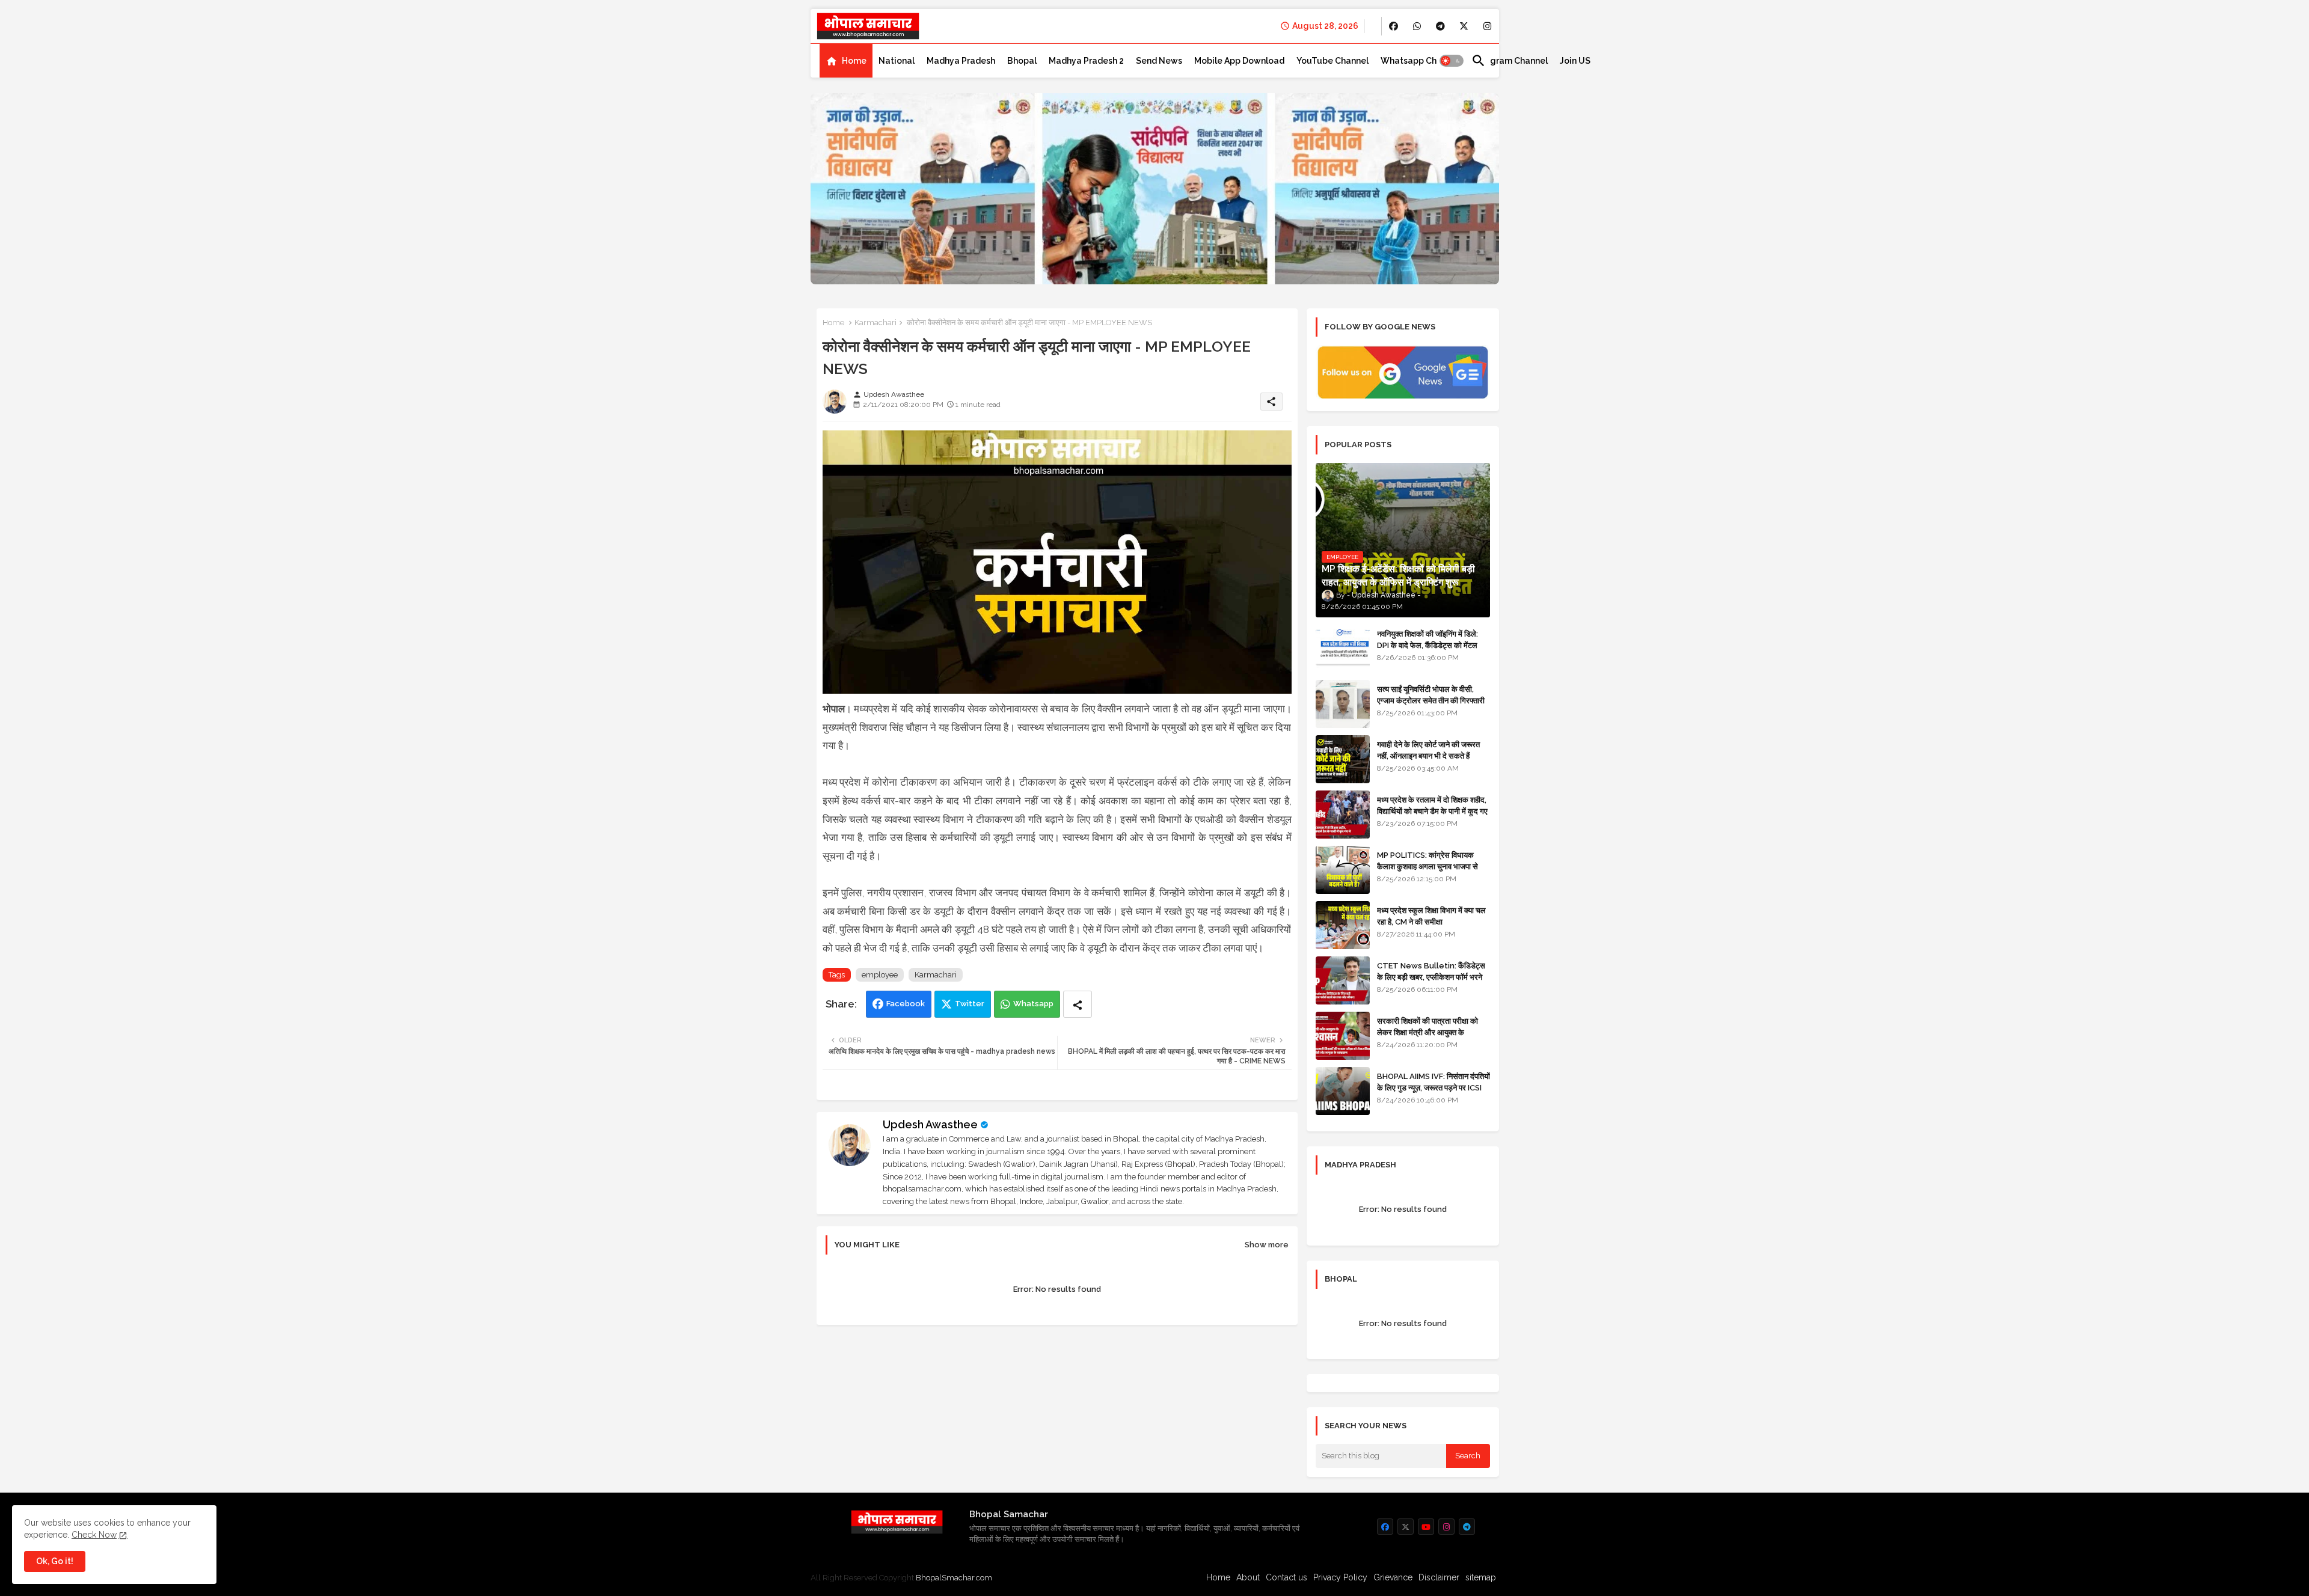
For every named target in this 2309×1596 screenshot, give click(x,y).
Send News (1159, 61)
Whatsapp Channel (1420, 61)
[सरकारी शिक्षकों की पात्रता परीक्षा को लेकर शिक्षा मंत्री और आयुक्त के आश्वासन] (1343, 1036)
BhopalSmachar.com (954, 1578)
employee (880, 975)
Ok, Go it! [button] (55, 1561)
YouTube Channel (1332, 61)
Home (854, 61)
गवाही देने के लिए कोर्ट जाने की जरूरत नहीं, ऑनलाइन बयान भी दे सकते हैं (1428, 750)
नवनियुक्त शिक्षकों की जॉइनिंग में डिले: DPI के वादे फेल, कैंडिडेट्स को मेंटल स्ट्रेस (1427, 645)
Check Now (94, 1535)
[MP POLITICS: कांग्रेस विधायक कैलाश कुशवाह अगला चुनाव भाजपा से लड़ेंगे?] (1343, 870)
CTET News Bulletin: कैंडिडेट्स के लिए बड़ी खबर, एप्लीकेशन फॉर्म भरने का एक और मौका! (1431, 977)
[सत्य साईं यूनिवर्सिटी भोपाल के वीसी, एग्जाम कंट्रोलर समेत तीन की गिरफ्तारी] (1343, 704)
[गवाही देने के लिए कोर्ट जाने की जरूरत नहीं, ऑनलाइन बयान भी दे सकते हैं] (1343, 759)
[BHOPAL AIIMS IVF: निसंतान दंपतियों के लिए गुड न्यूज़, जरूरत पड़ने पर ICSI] (1343, 1091)
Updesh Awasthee (930, 1124)
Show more (1267, 1245)
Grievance (1393, 1577)
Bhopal (1022, 61)
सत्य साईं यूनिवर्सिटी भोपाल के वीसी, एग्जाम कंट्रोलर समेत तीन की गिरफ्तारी (1431, 695)
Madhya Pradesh (961, 61)
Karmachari (875, 323)
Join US (1575, 61)
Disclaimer (1439, 1577)
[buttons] (1394, 26)
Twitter (970, 1004)
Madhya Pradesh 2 (1086, 61)
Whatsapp (1033, 1004)
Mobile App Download (1239, 61)
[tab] (846, 61)
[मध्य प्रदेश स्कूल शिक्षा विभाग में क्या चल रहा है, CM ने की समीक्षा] (1343, 925)
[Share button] (1078, 1004)
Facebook (906, 1004)
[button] (1452, 61)
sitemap (1481, 1577)
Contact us (1286, 1577)
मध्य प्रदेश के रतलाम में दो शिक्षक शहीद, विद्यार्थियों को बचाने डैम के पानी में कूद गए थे (1432, 811)
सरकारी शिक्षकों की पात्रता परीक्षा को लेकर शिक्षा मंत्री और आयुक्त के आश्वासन (1427, 1032)
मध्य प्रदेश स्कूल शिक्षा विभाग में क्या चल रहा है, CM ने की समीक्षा (1431, 916)
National (897, 61)
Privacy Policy (1340, 1577)
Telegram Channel (1510, 61)
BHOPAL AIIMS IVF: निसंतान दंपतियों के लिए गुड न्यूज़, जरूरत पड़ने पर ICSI (1434, 1082)
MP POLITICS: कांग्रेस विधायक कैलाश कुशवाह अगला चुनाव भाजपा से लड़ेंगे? (1427, 866)
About (1248, 1577)
